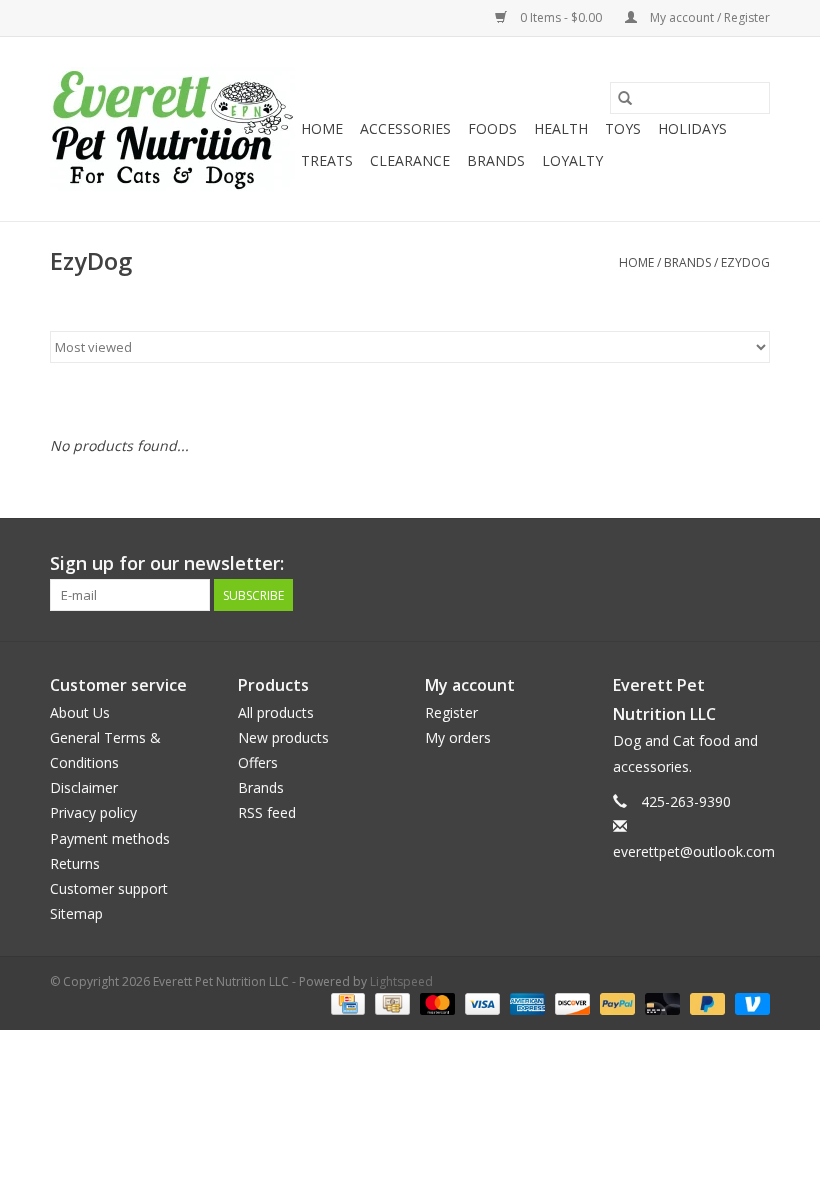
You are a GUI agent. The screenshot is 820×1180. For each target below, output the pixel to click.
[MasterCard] (435, 1002)
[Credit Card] (346, 1002)
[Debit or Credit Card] (660, 1002)
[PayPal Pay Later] (705, 1002)
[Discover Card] (570, 1002)
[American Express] (525, 1002)
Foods (492, 128)
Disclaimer (84, 787)
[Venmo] (749, 1002)
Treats (327, 160)
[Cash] (390, 1002)
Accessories (405, 128)
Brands (496, 160)
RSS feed (267, 812)
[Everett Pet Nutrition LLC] (172, 129)
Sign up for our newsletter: (167, 563)
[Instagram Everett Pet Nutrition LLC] (754, 564)
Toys (623, 128)
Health (561, 128)
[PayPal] (615, 1002)
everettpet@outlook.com (694, 851)
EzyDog (745, 262)
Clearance (410, 160)
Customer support (109, 888)
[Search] (625, 98)
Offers (258, 762)
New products (283, 737)
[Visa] (480, 1002)
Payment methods (110, 838)
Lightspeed (401, 981)
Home (322, 128)
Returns (75, 863)
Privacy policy (93, 812)
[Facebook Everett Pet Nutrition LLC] (718, 564)
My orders (458, 737)
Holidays (692, 128)
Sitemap (76, 913)
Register (451, 712)
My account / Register (708, 17)
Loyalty (572, 160)
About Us (80, 712)
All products (276, 712)
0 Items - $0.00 (561, 17)
